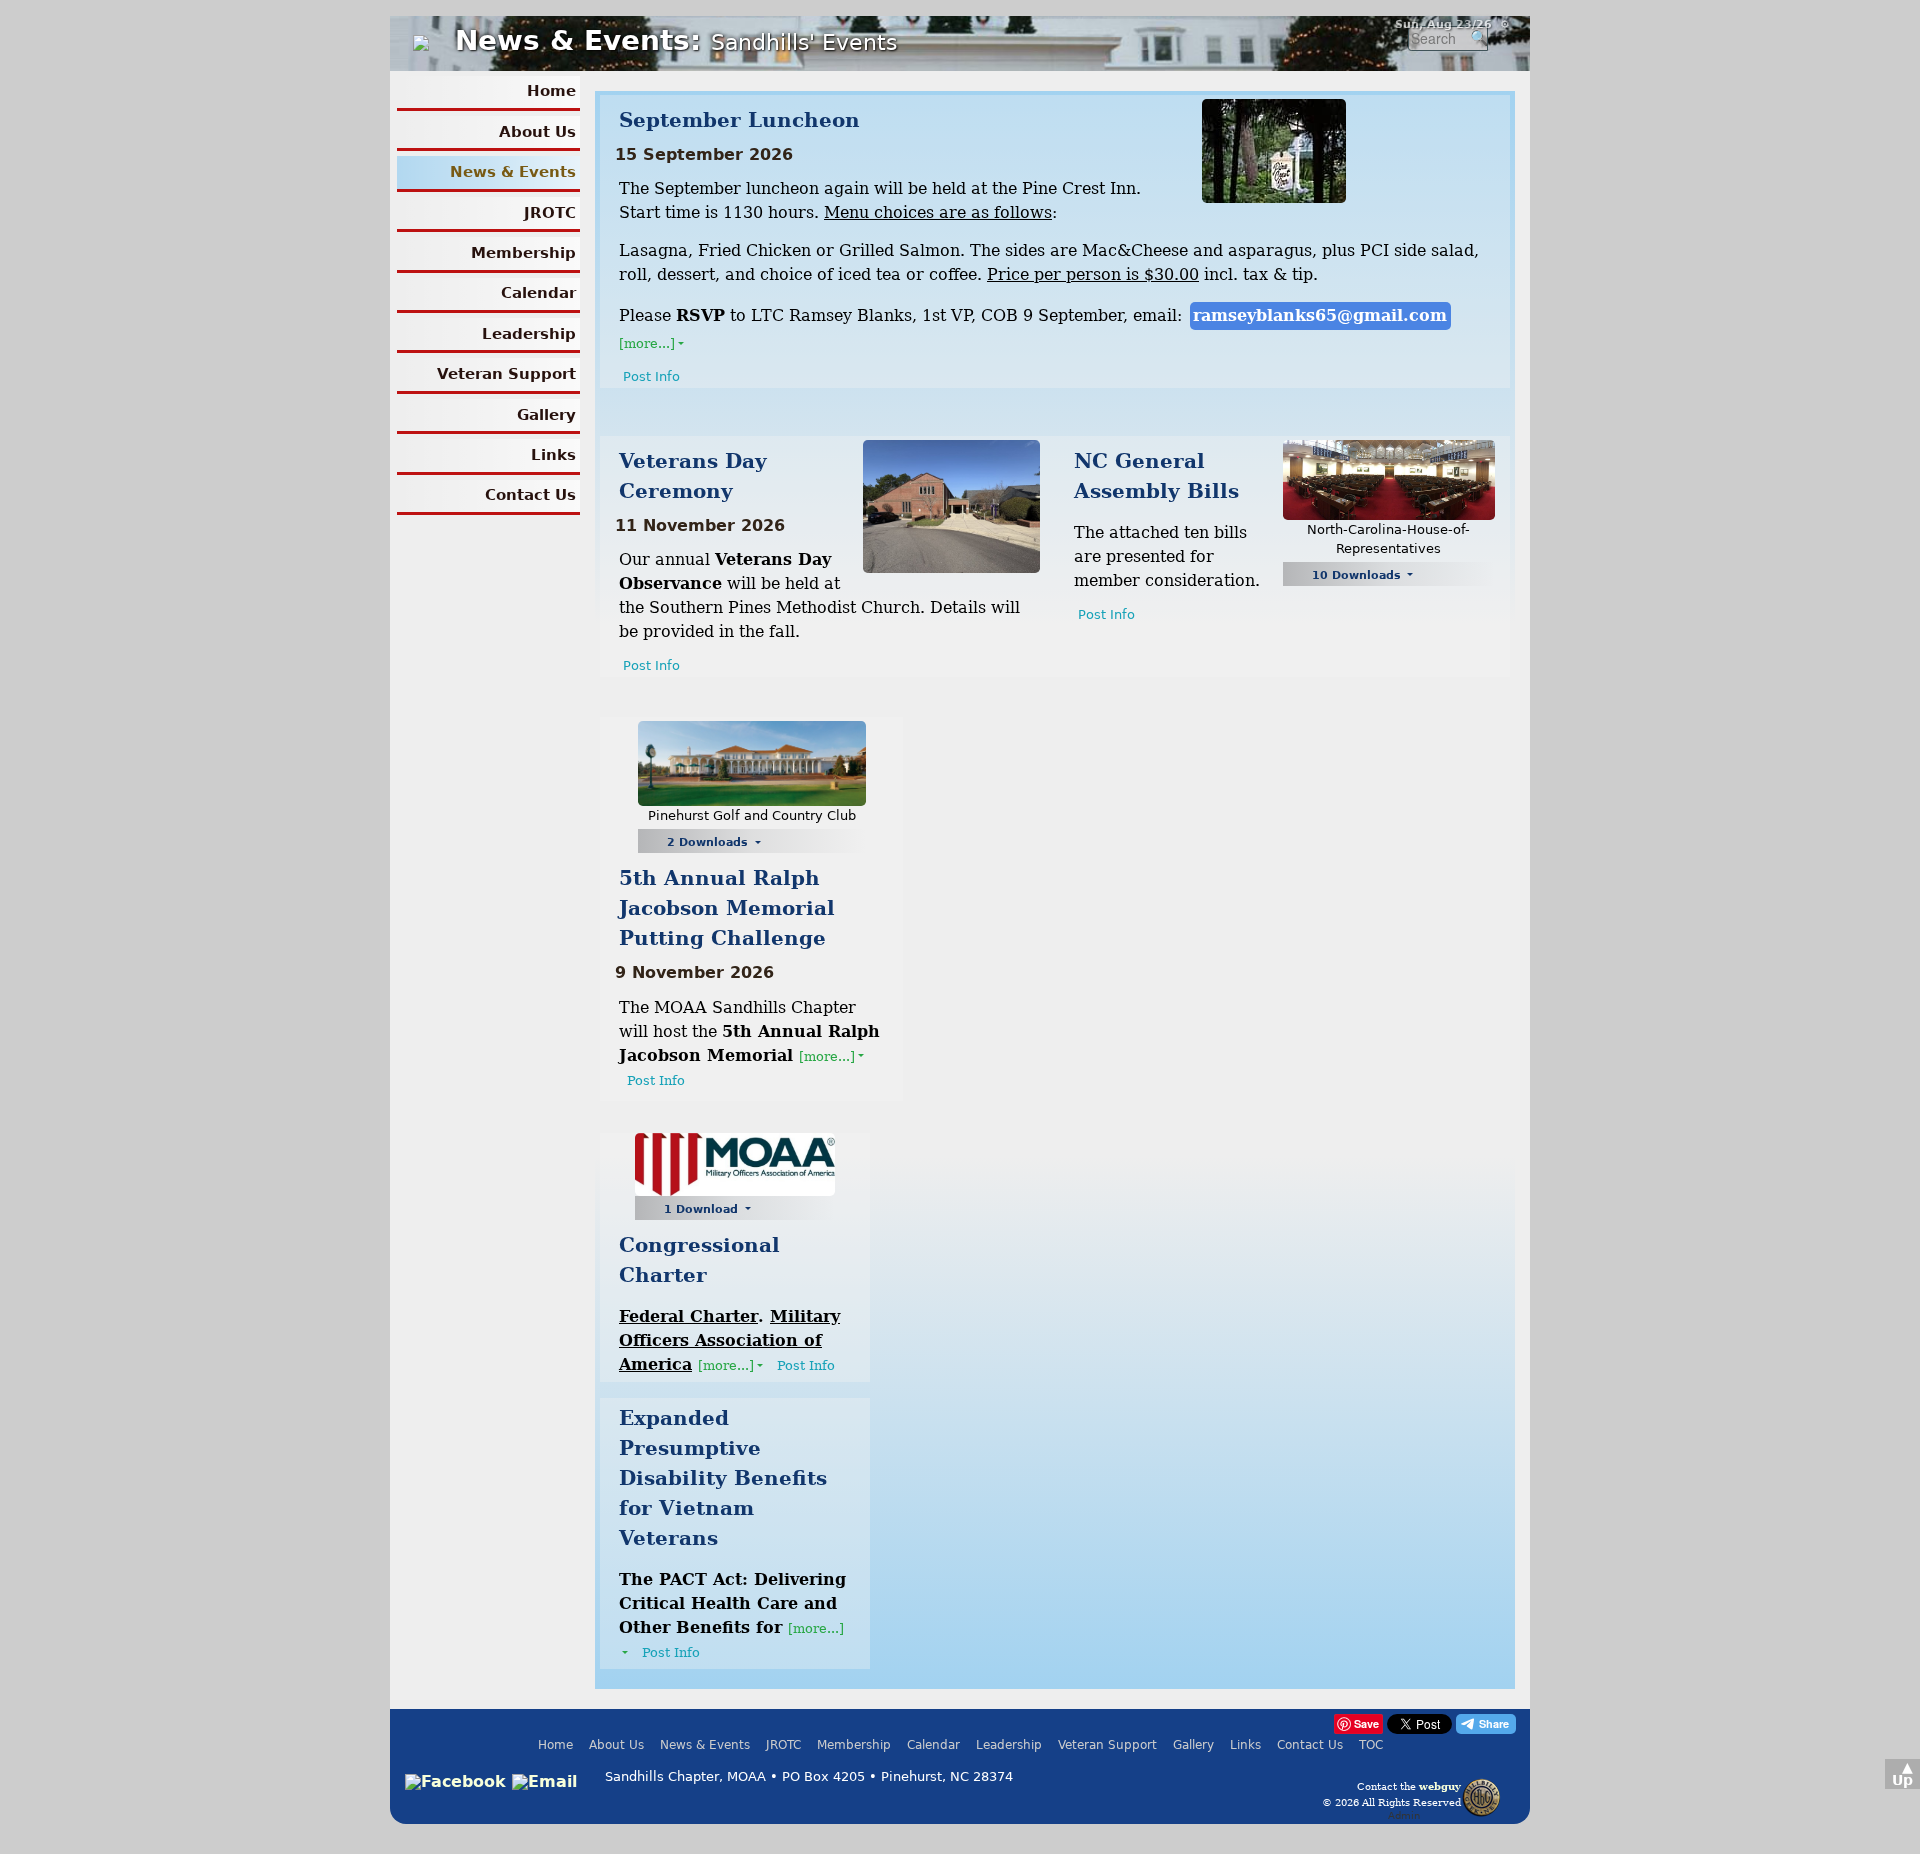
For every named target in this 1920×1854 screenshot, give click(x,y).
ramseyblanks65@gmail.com (1320, 315)
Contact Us (530, 495)
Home (551, 91)
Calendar (538, 293)
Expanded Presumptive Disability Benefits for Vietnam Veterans (723, 1478)
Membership (523, 253)
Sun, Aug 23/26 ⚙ (1452, 24)
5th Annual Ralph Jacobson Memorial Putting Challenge (727, 908)
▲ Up (1902, 1773)
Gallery (546, 415)
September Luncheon (739, 120)
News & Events (513, 172)
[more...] (647, 343)
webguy (1440, 1786)
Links (553, 455)
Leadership (529, 334)
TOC (1371, 1745)
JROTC (550, 213)
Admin (1404, 1815)
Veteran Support (506, 374)
